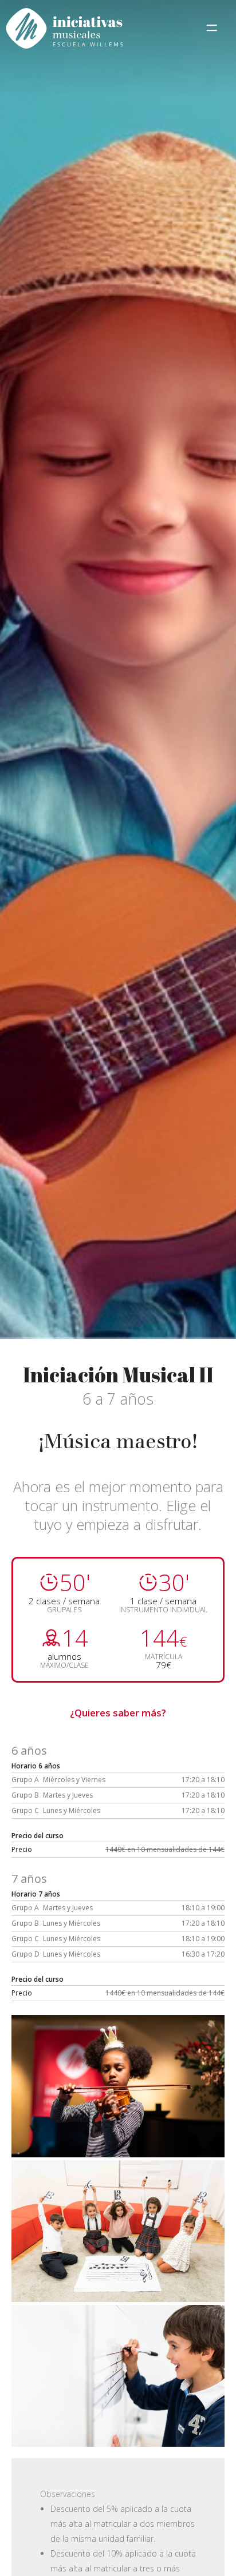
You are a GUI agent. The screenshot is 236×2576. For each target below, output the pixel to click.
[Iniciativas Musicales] (64, 30)
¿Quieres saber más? (118, 1713)
